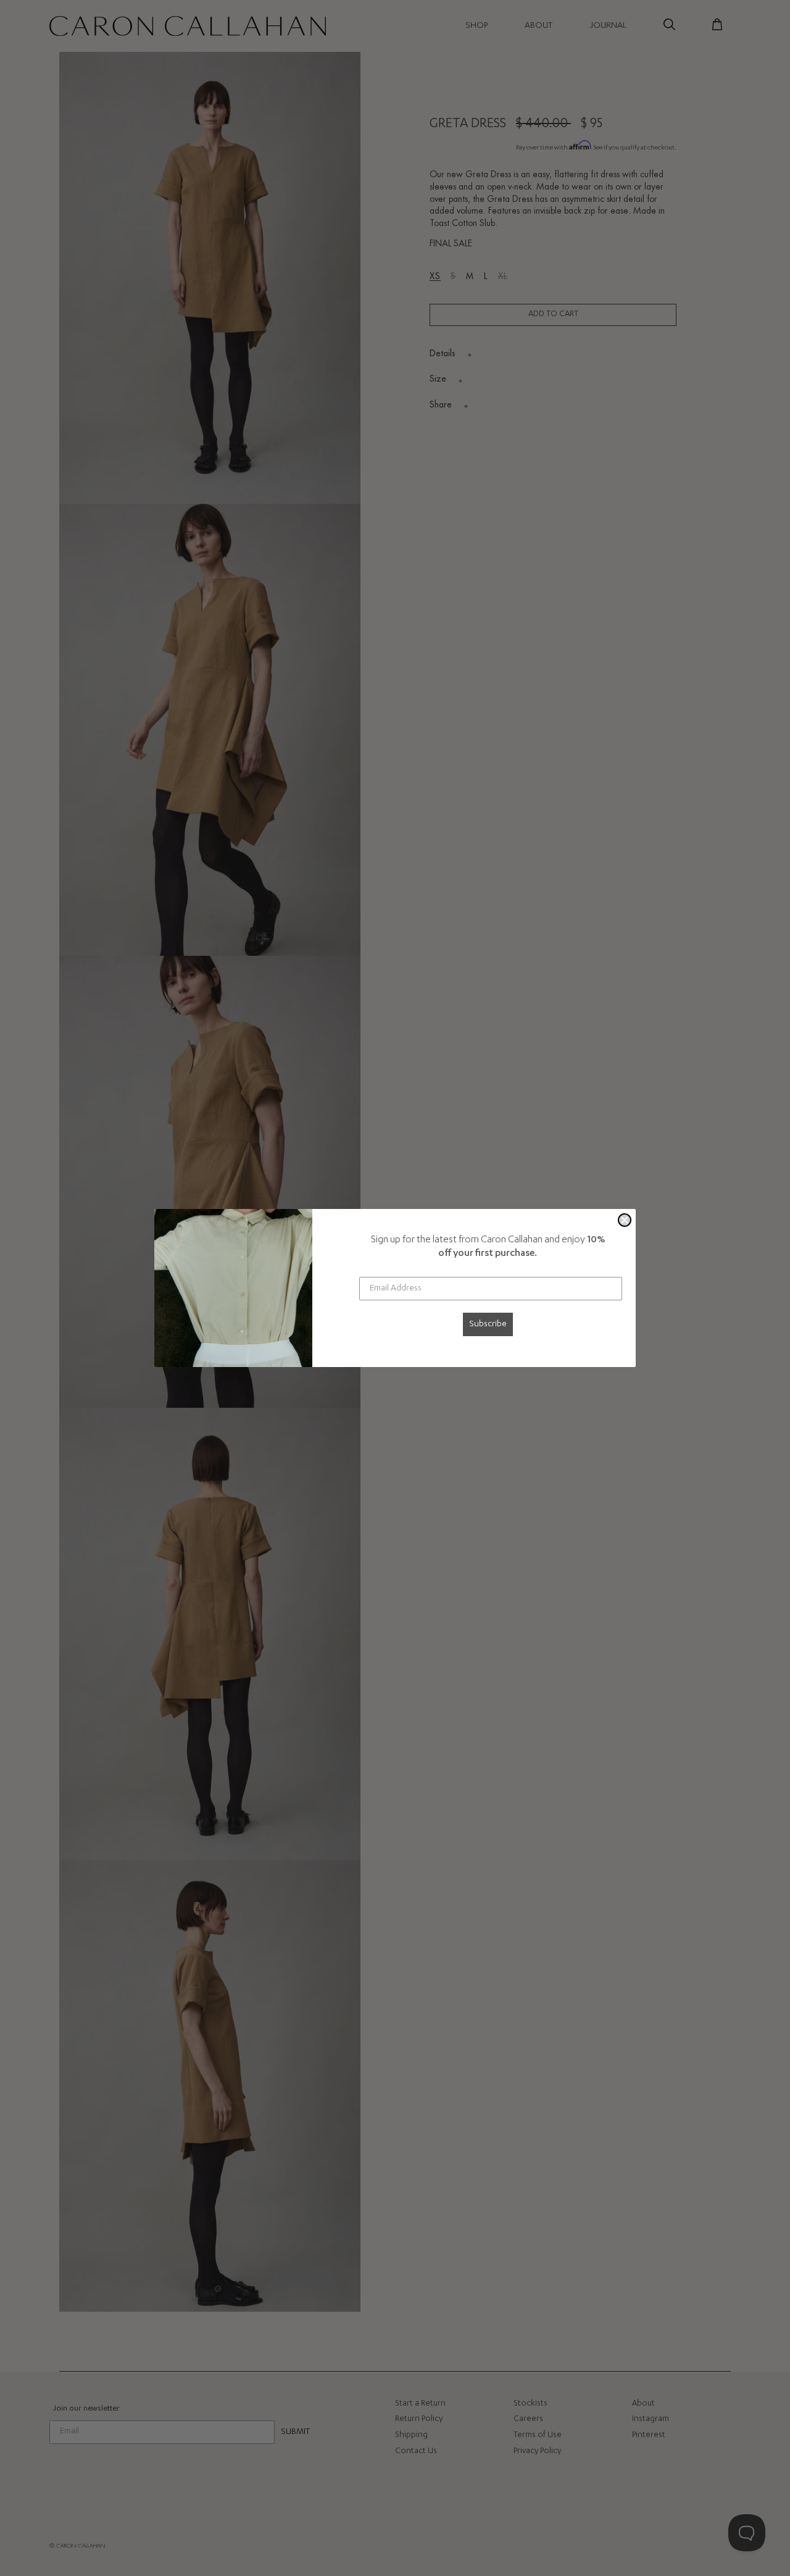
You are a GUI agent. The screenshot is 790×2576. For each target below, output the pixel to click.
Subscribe (488, 1324)
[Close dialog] (625, 1220)
